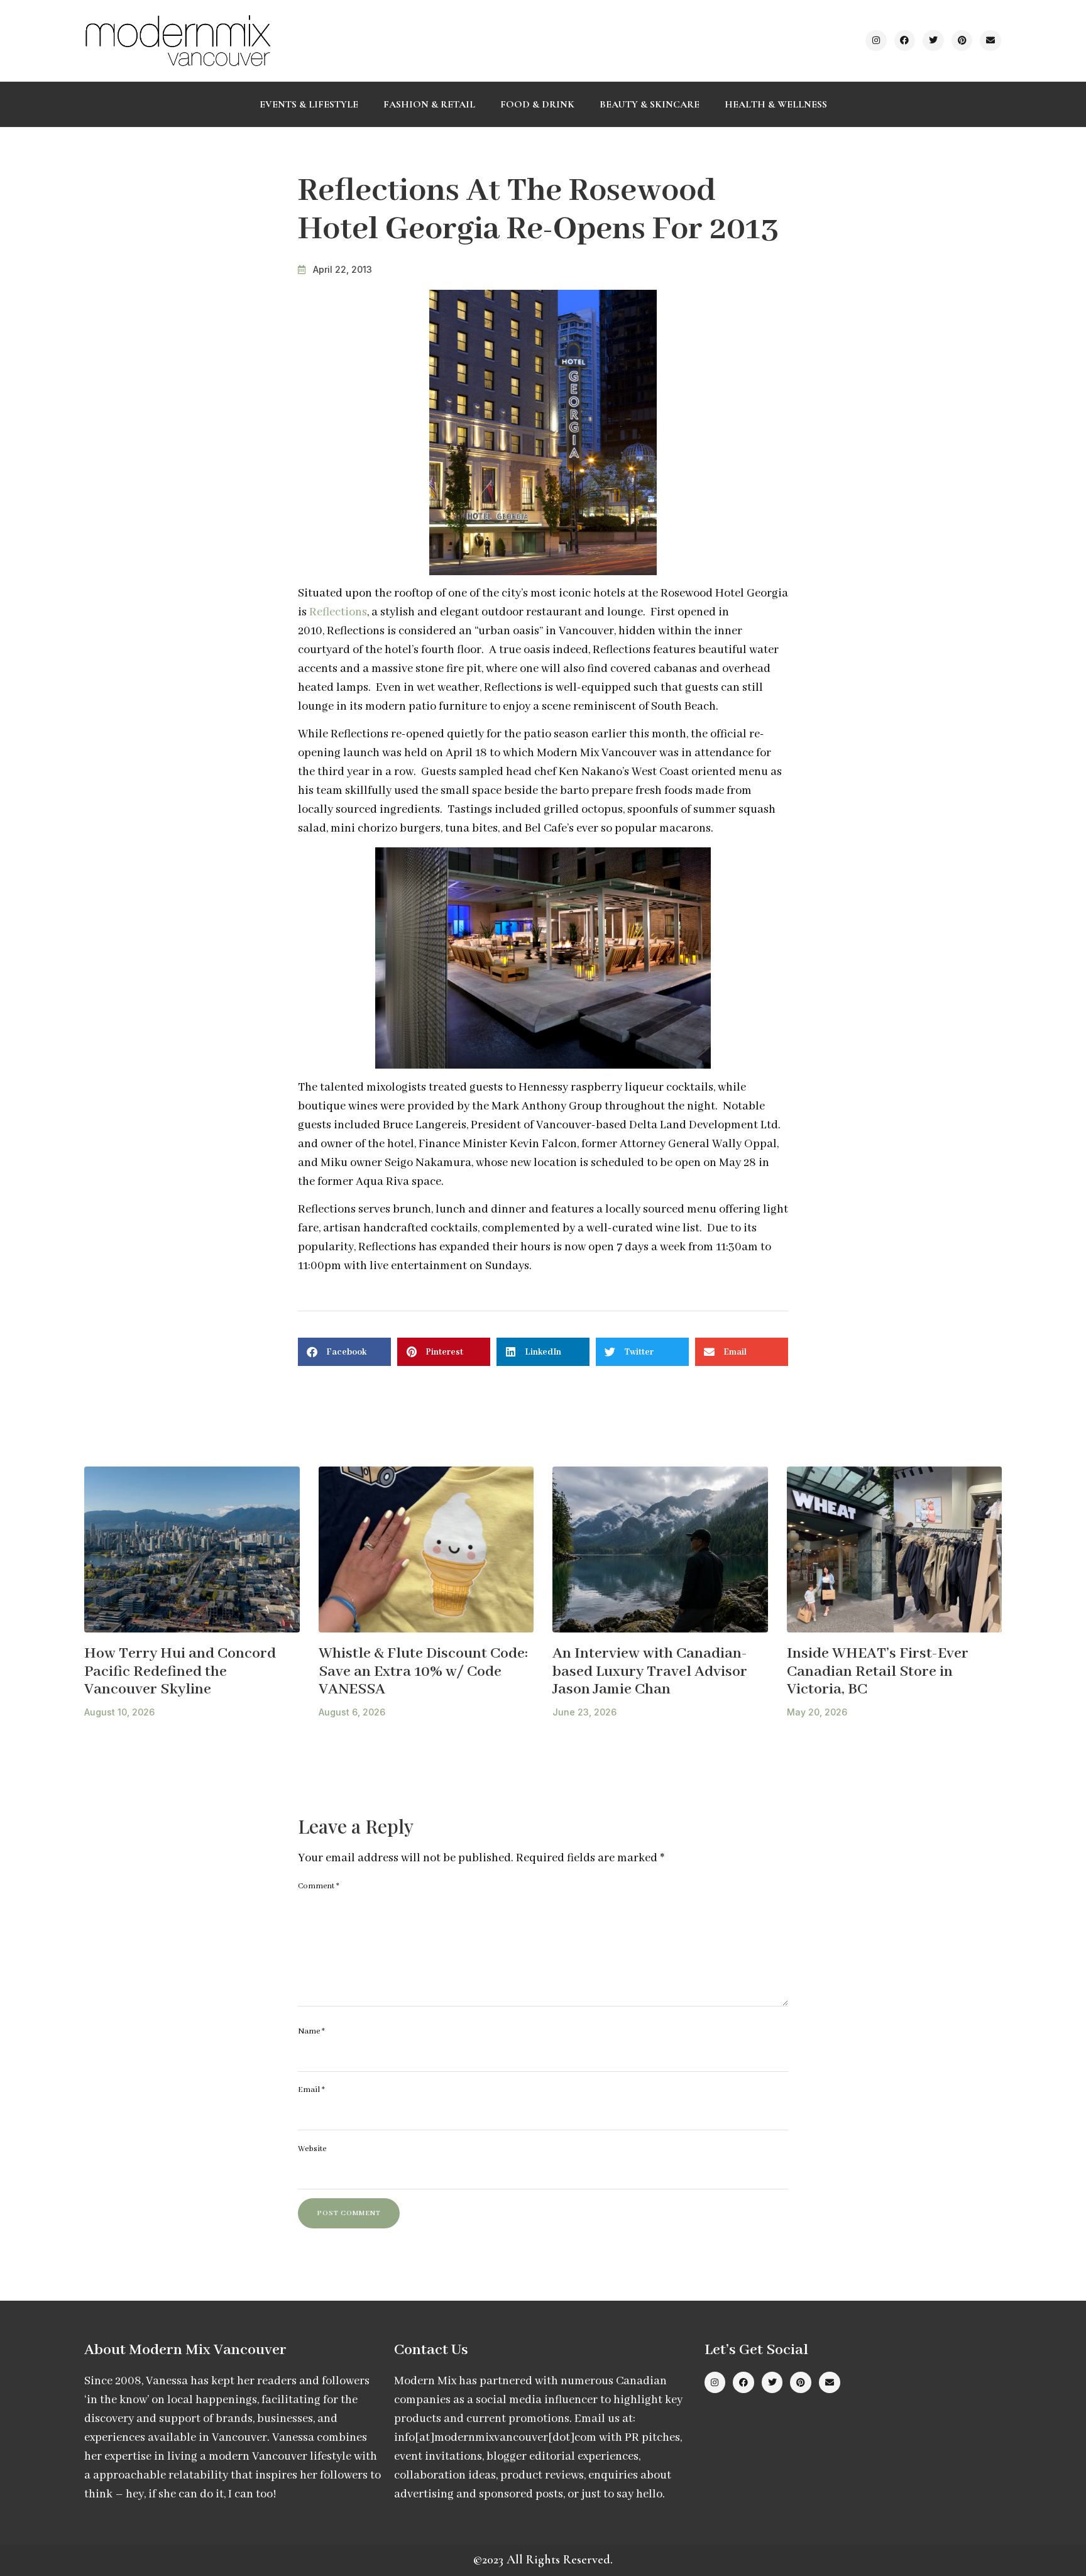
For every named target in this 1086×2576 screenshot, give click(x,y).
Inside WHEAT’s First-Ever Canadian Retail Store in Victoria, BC (878, 1671)
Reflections (338, 612)
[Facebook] (905, 41)
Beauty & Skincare (650, 104)
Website (312, 2149)
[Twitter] (933, 41)
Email (311, 2090)
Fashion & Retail (429, 104)
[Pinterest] (962, 41)
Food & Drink (537, 104)
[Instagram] (876, 41)
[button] (344, 1352)
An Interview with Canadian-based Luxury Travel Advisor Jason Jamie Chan (650, 1671)
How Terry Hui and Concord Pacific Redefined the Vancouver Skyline (180, 1671)
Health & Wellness (776, 104)
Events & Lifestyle (309, 104)
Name (311, 2031)
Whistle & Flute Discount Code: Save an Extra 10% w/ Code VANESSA (423, 1671)
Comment (319, 1886)
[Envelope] (990, 41)
